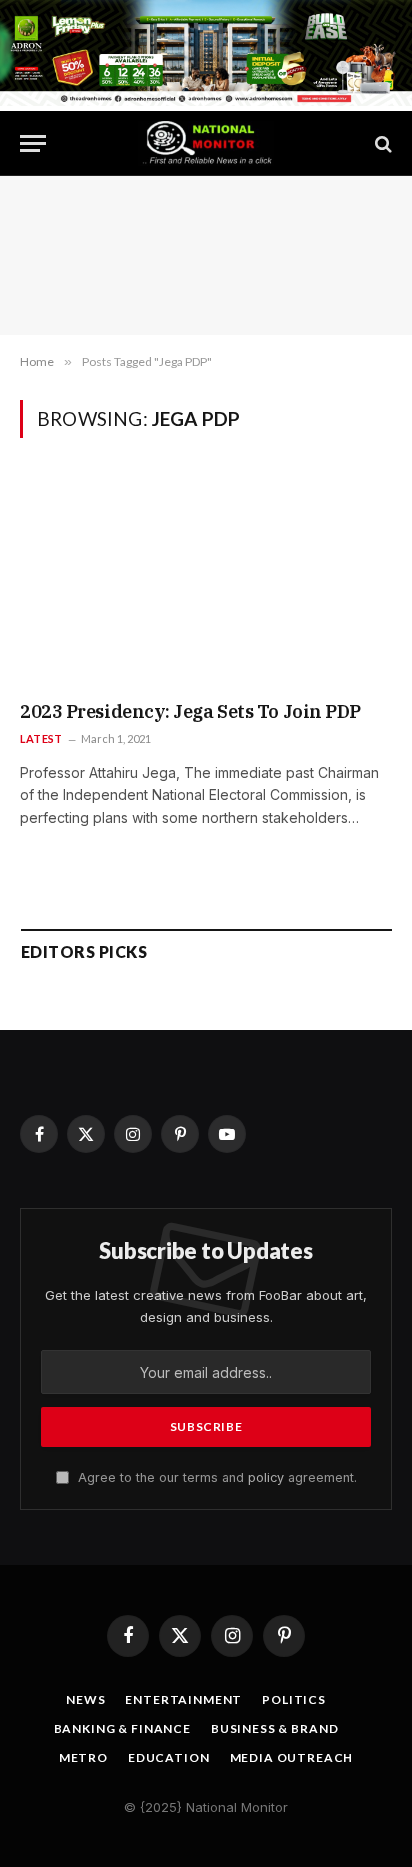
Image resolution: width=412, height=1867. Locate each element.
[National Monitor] (205, 143)
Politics (294, 1699)
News (85, 1699)
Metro (83, 1757)
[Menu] (33, 143)
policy (266, 1477)
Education (169, 1757)
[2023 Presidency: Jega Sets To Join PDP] (206, 582)
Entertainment (183, 1699)
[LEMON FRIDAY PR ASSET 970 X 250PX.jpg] (206, 100)
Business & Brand (274, 1728)
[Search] (381, 143)
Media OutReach (292, 1757)
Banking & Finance (122, 1728)
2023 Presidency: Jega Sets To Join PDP (190, 711)
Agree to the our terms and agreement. (215, 1477)
